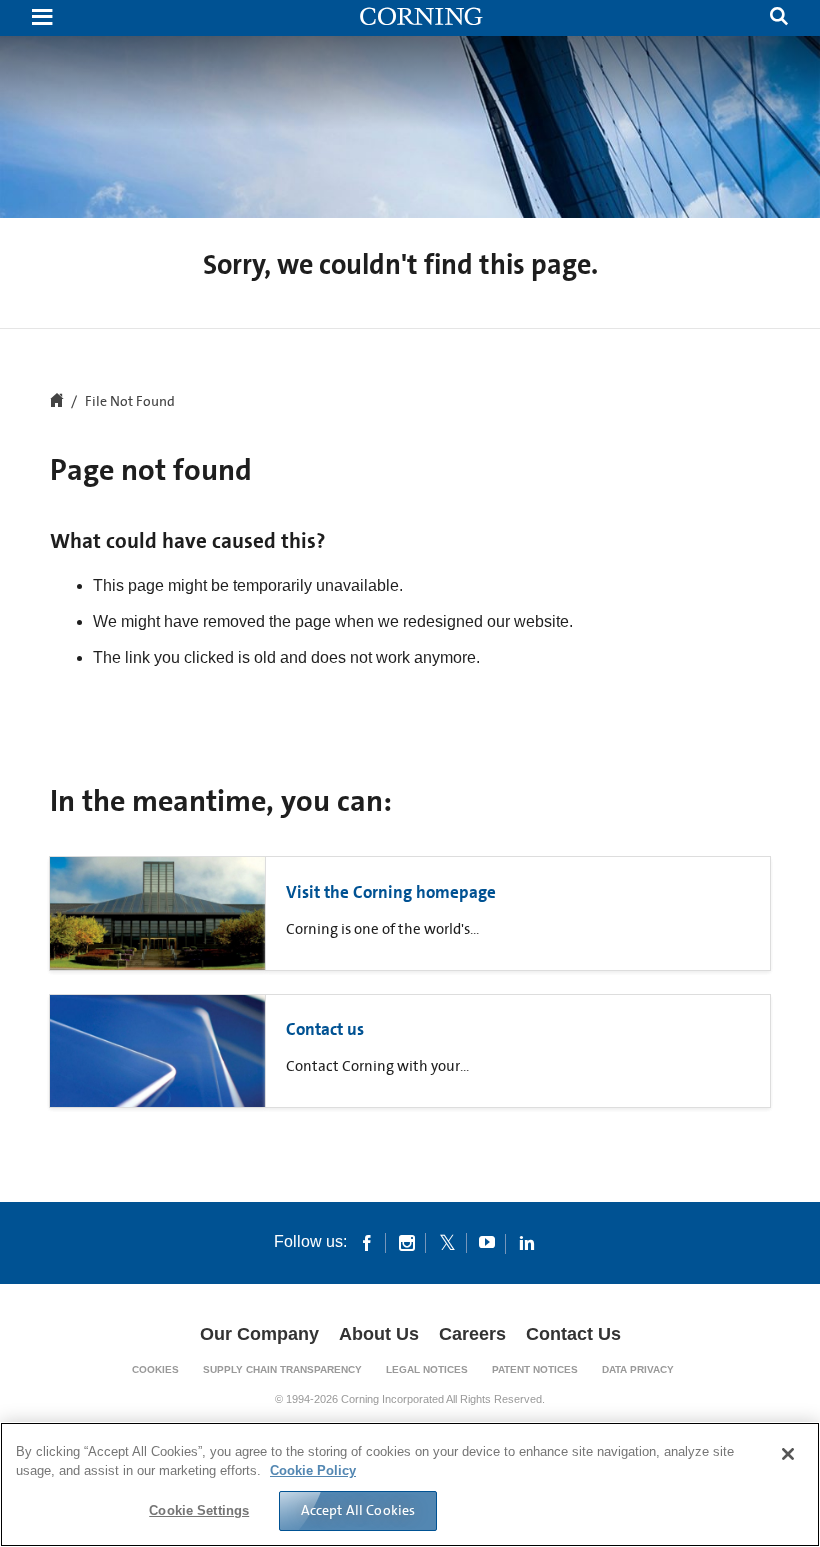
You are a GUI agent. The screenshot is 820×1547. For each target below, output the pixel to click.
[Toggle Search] (779, 18)
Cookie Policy (313, 1470)
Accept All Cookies (358, 1510)
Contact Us (573, 1334)
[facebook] (367, 1242)
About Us (379, 1334)
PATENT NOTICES (535, 1369)
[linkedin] (527, 1242)
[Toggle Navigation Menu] (42, 18)
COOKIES (155, 1369)
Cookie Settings (199, 1510)
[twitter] (447, 1242)
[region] (410, 1484)
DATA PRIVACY (638, 1369)
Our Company (259, 1334)
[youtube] (487, 1242)
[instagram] (407, 1242)
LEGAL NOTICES (427, 1369)
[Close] (788, 1454)
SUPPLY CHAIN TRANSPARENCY (282, 1369)
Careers (472, 1334)
